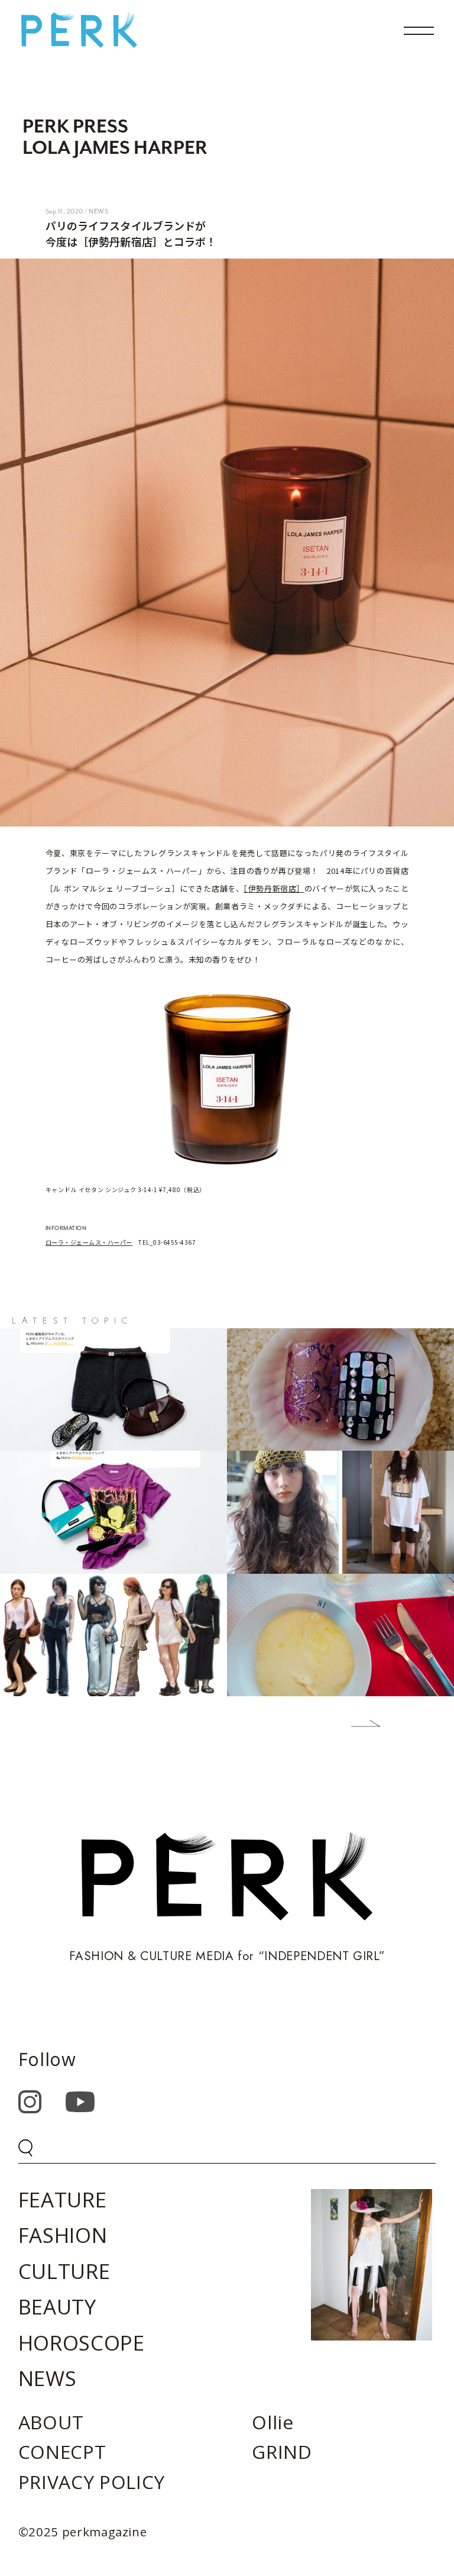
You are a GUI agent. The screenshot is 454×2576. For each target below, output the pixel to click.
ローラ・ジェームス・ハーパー (89, 1242)
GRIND (282, 2451)
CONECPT (62, 2451)
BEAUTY (57, 2307)
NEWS (48, 2378)
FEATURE (63, 2199)
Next (357, 1726)
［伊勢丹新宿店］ (274, 888)
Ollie (273, 2422)
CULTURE (64, 2271)
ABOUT (51, 2422)
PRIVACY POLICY (92, 2482)
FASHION (63, 2235)
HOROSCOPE (82, 2343)
